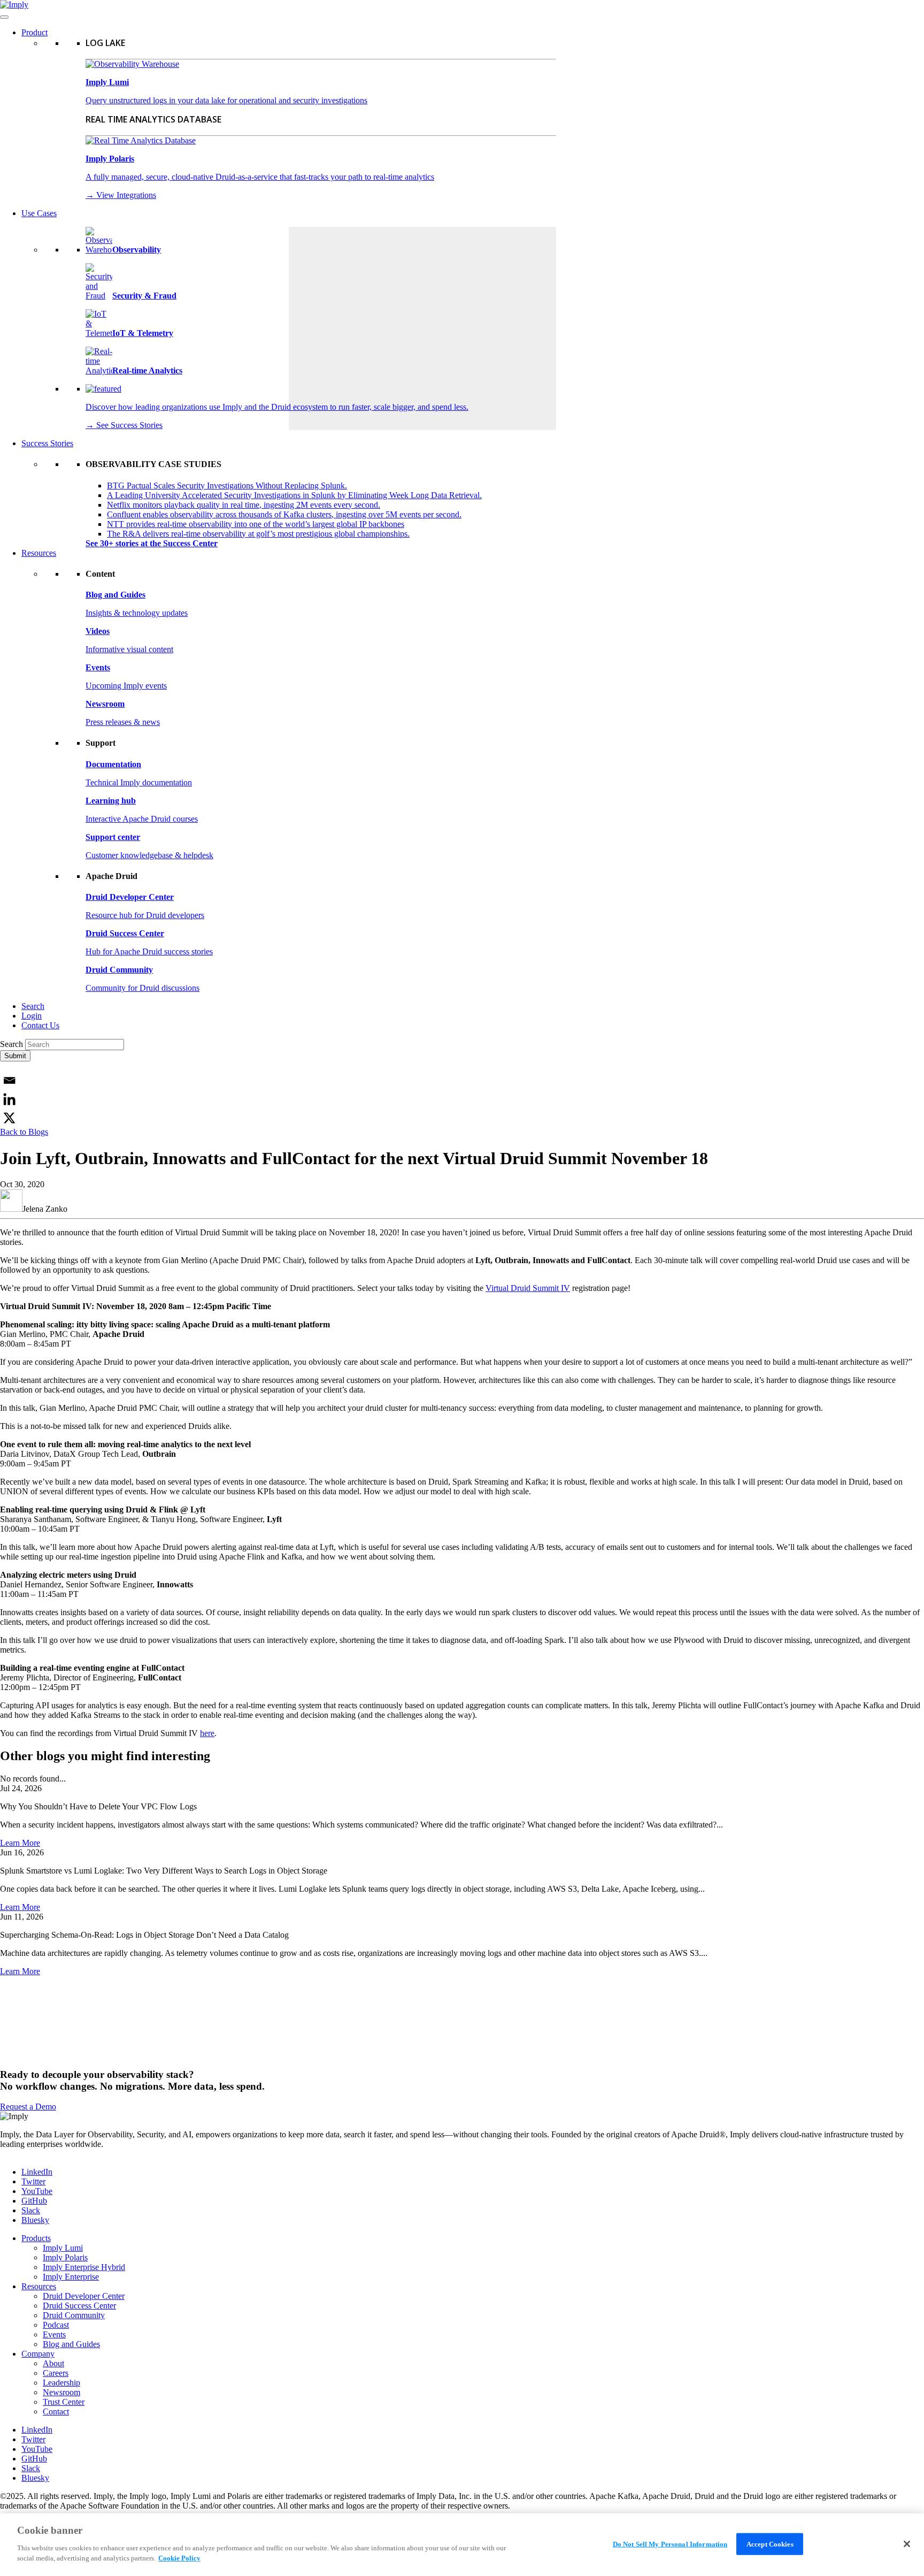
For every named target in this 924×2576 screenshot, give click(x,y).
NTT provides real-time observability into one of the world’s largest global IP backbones (256, 524)
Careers (56, 2373)
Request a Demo (28, 2107)
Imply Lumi (63, 2248)
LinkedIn (37, 2172)
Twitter (33, 2181)
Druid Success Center (79, 2306)
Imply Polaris (65, 2257)
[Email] (9, 1080)
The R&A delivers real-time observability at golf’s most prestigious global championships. (258, 534)
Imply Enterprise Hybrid (84, 2267)
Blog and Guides (71, 2344)
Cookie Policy (179, 2558)
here (207, 1733)
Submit (15, 1056)
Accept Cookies (770, 2544)
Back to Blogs (24, 1132)
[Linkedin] (9, 1099)
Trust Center (64, 2402)
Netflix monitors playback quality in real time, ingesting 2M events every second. (244, 505)
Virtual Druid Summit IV (528, 1288)
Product (34, 32)
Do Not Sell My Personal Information (670, 2544)
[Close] (907, 2544)
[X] (9, 1118)
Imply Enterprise (71, 2277)
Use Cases (39, 213)
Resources (39, 553)
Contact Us (40, 1025)
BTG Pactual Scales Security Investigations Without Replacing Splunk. (227, 486)
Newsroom (61, 2392)
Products (36, 2238)
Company (38, 2354)
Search (33, 1006)
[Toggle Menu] (4, 17)
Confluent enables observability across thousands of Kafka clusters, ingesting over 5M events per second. (284, 514)
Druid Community (74, 2315)
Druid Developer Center (84, 2296)
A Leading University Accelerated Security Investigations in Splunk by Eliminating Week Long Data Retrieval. (294, 495)
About (53, 2363)
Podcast (56, 2325)
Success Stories (47, 443)
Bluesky (35, 2220)
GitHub (34, 2201)
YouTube (37, 2191)
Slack (31, 2210)
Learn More (20, 1843)
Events (54, 2334)
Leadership (61, 2383)
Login (32, 1016)
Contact (56, 2411)
